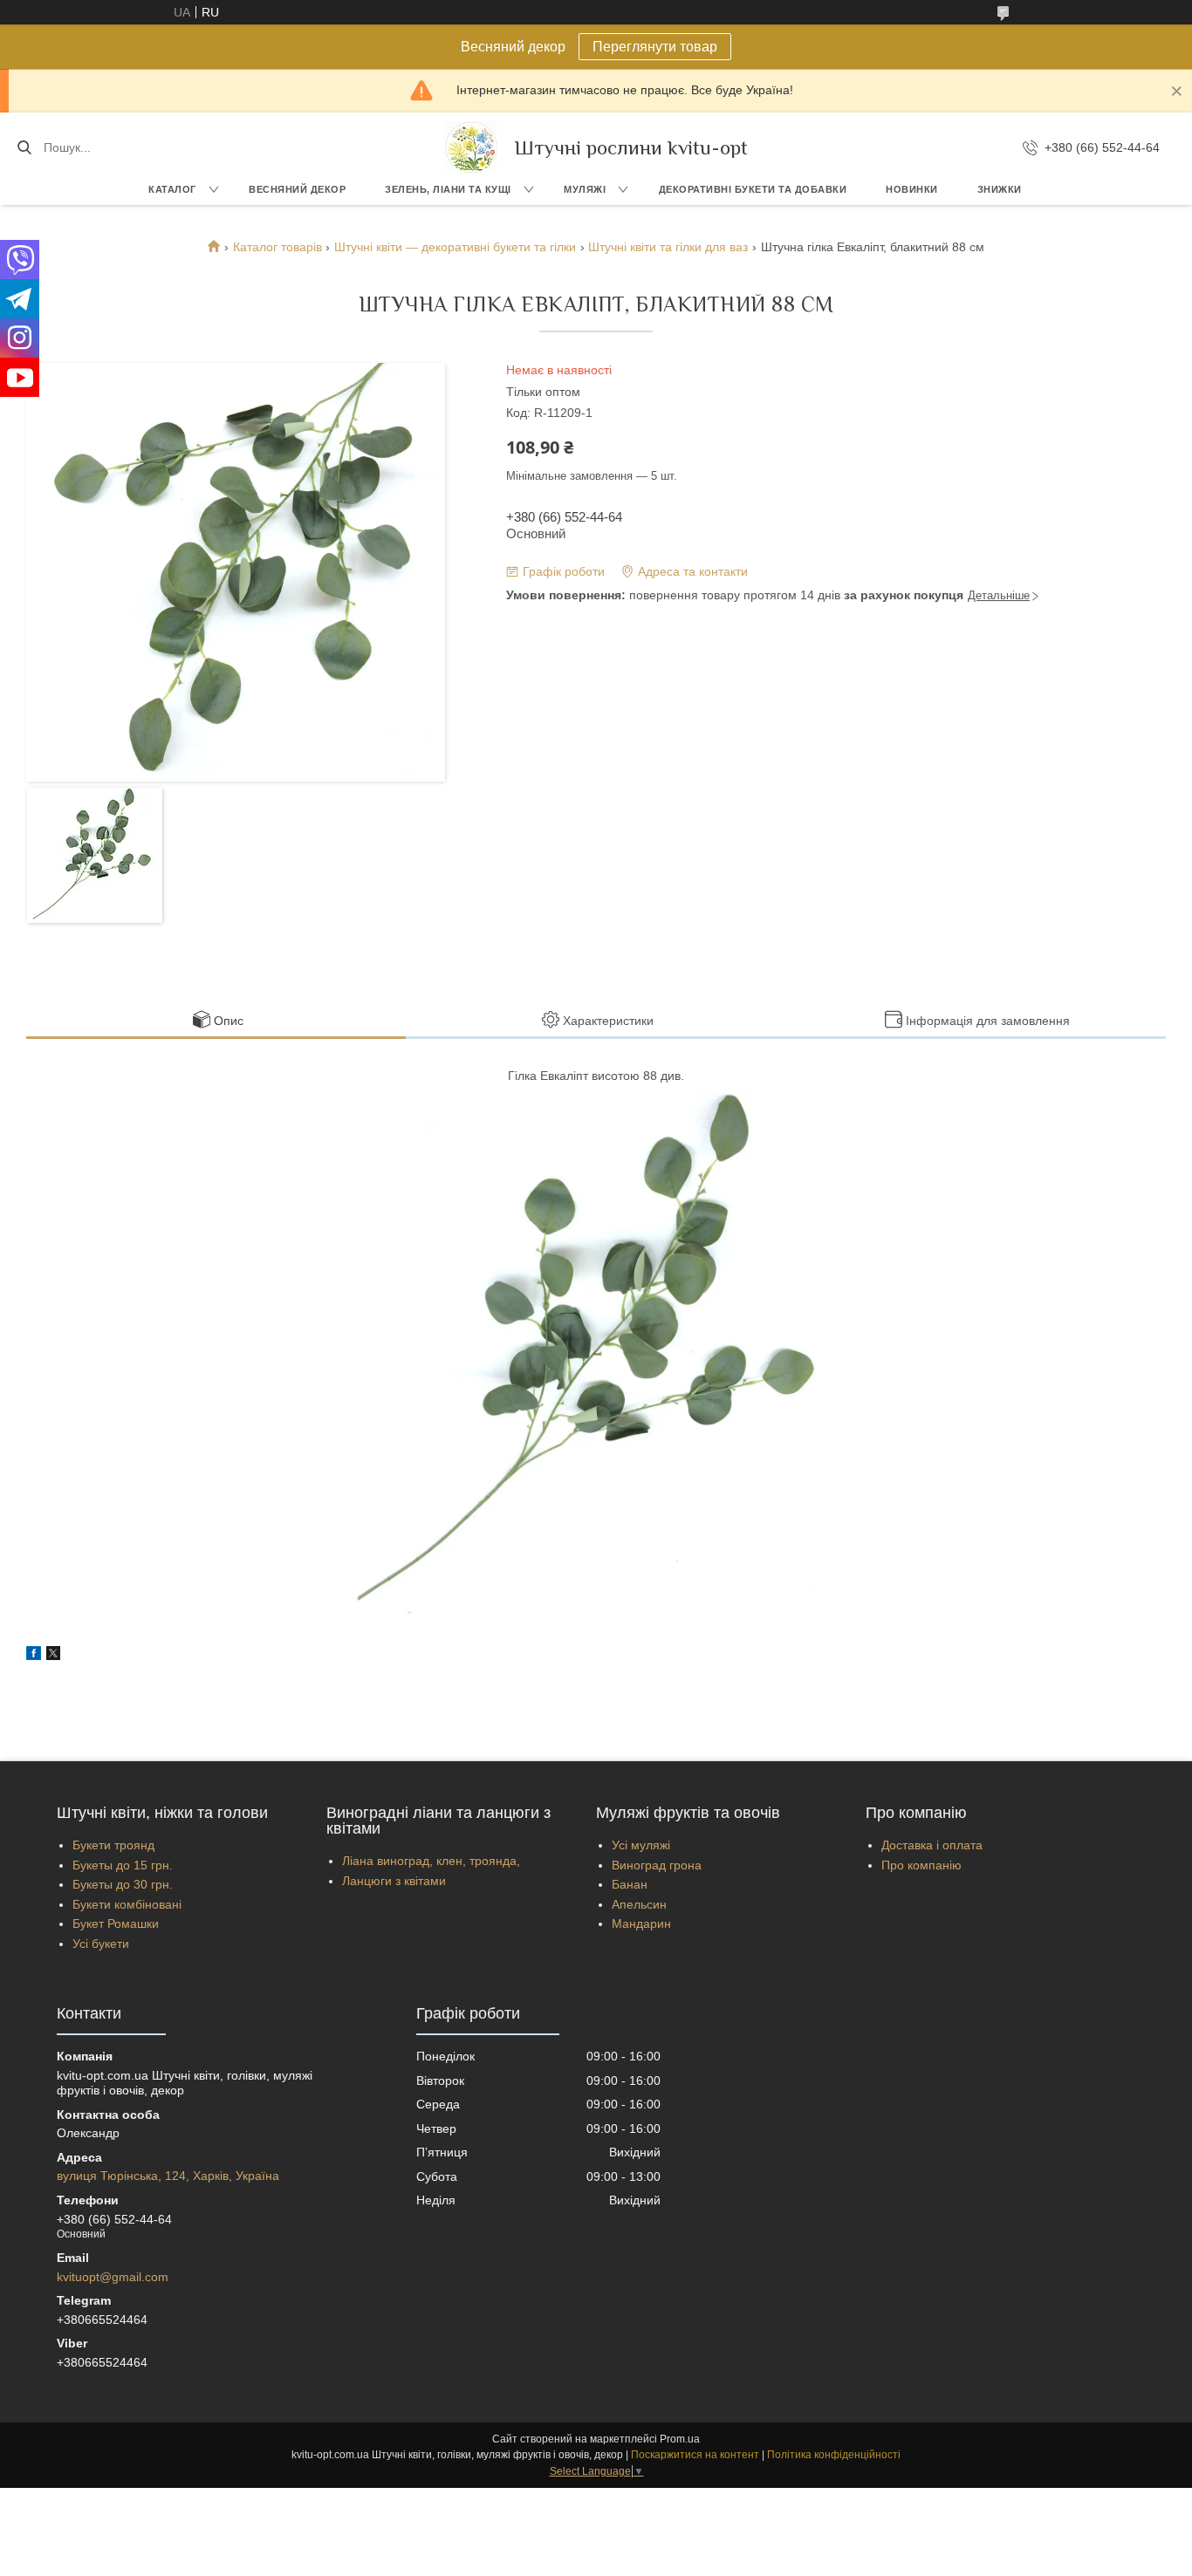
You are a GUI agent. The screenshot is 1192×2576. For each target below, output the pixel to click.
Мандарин (641, 1923)
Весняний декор (297, 189)
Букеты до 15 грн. (123, 1865)
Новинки (912, 189)
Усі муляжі (641, 1845)
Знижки (1000, 189)
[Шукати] (24, 147)
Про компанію (921, 1865)
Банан (630, 1884)
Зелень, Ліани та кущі (448, 189)
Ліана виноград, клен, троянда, (431, 1861)
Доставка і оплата (932, 1845)
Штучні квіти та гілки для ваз (668, 247)
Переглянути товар (655, 47)
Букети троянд (113, 1845)
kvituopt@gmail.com (113, 2277)
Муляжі (585, 189)
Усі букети (101, 1944)
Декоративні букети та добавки (753, 189)
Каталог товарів (277, 247)
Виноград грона (657, 1865)
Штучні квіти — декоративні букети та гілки (455, 247)
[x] (53, 1656)
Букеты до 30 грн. (123, 1884)
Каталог (172, 189)
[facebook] (34, 1656)
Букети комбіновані (127, 1904)
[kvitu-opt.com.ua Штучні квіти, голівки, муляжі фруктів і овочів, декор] (471, 147)
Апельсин (639, 1904)
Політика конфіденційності (834, 2455)
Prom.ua (680, 2439)
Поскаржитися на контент (695, 2455)
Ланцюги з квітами (394, 1881)
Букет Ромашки (116, 1923)
